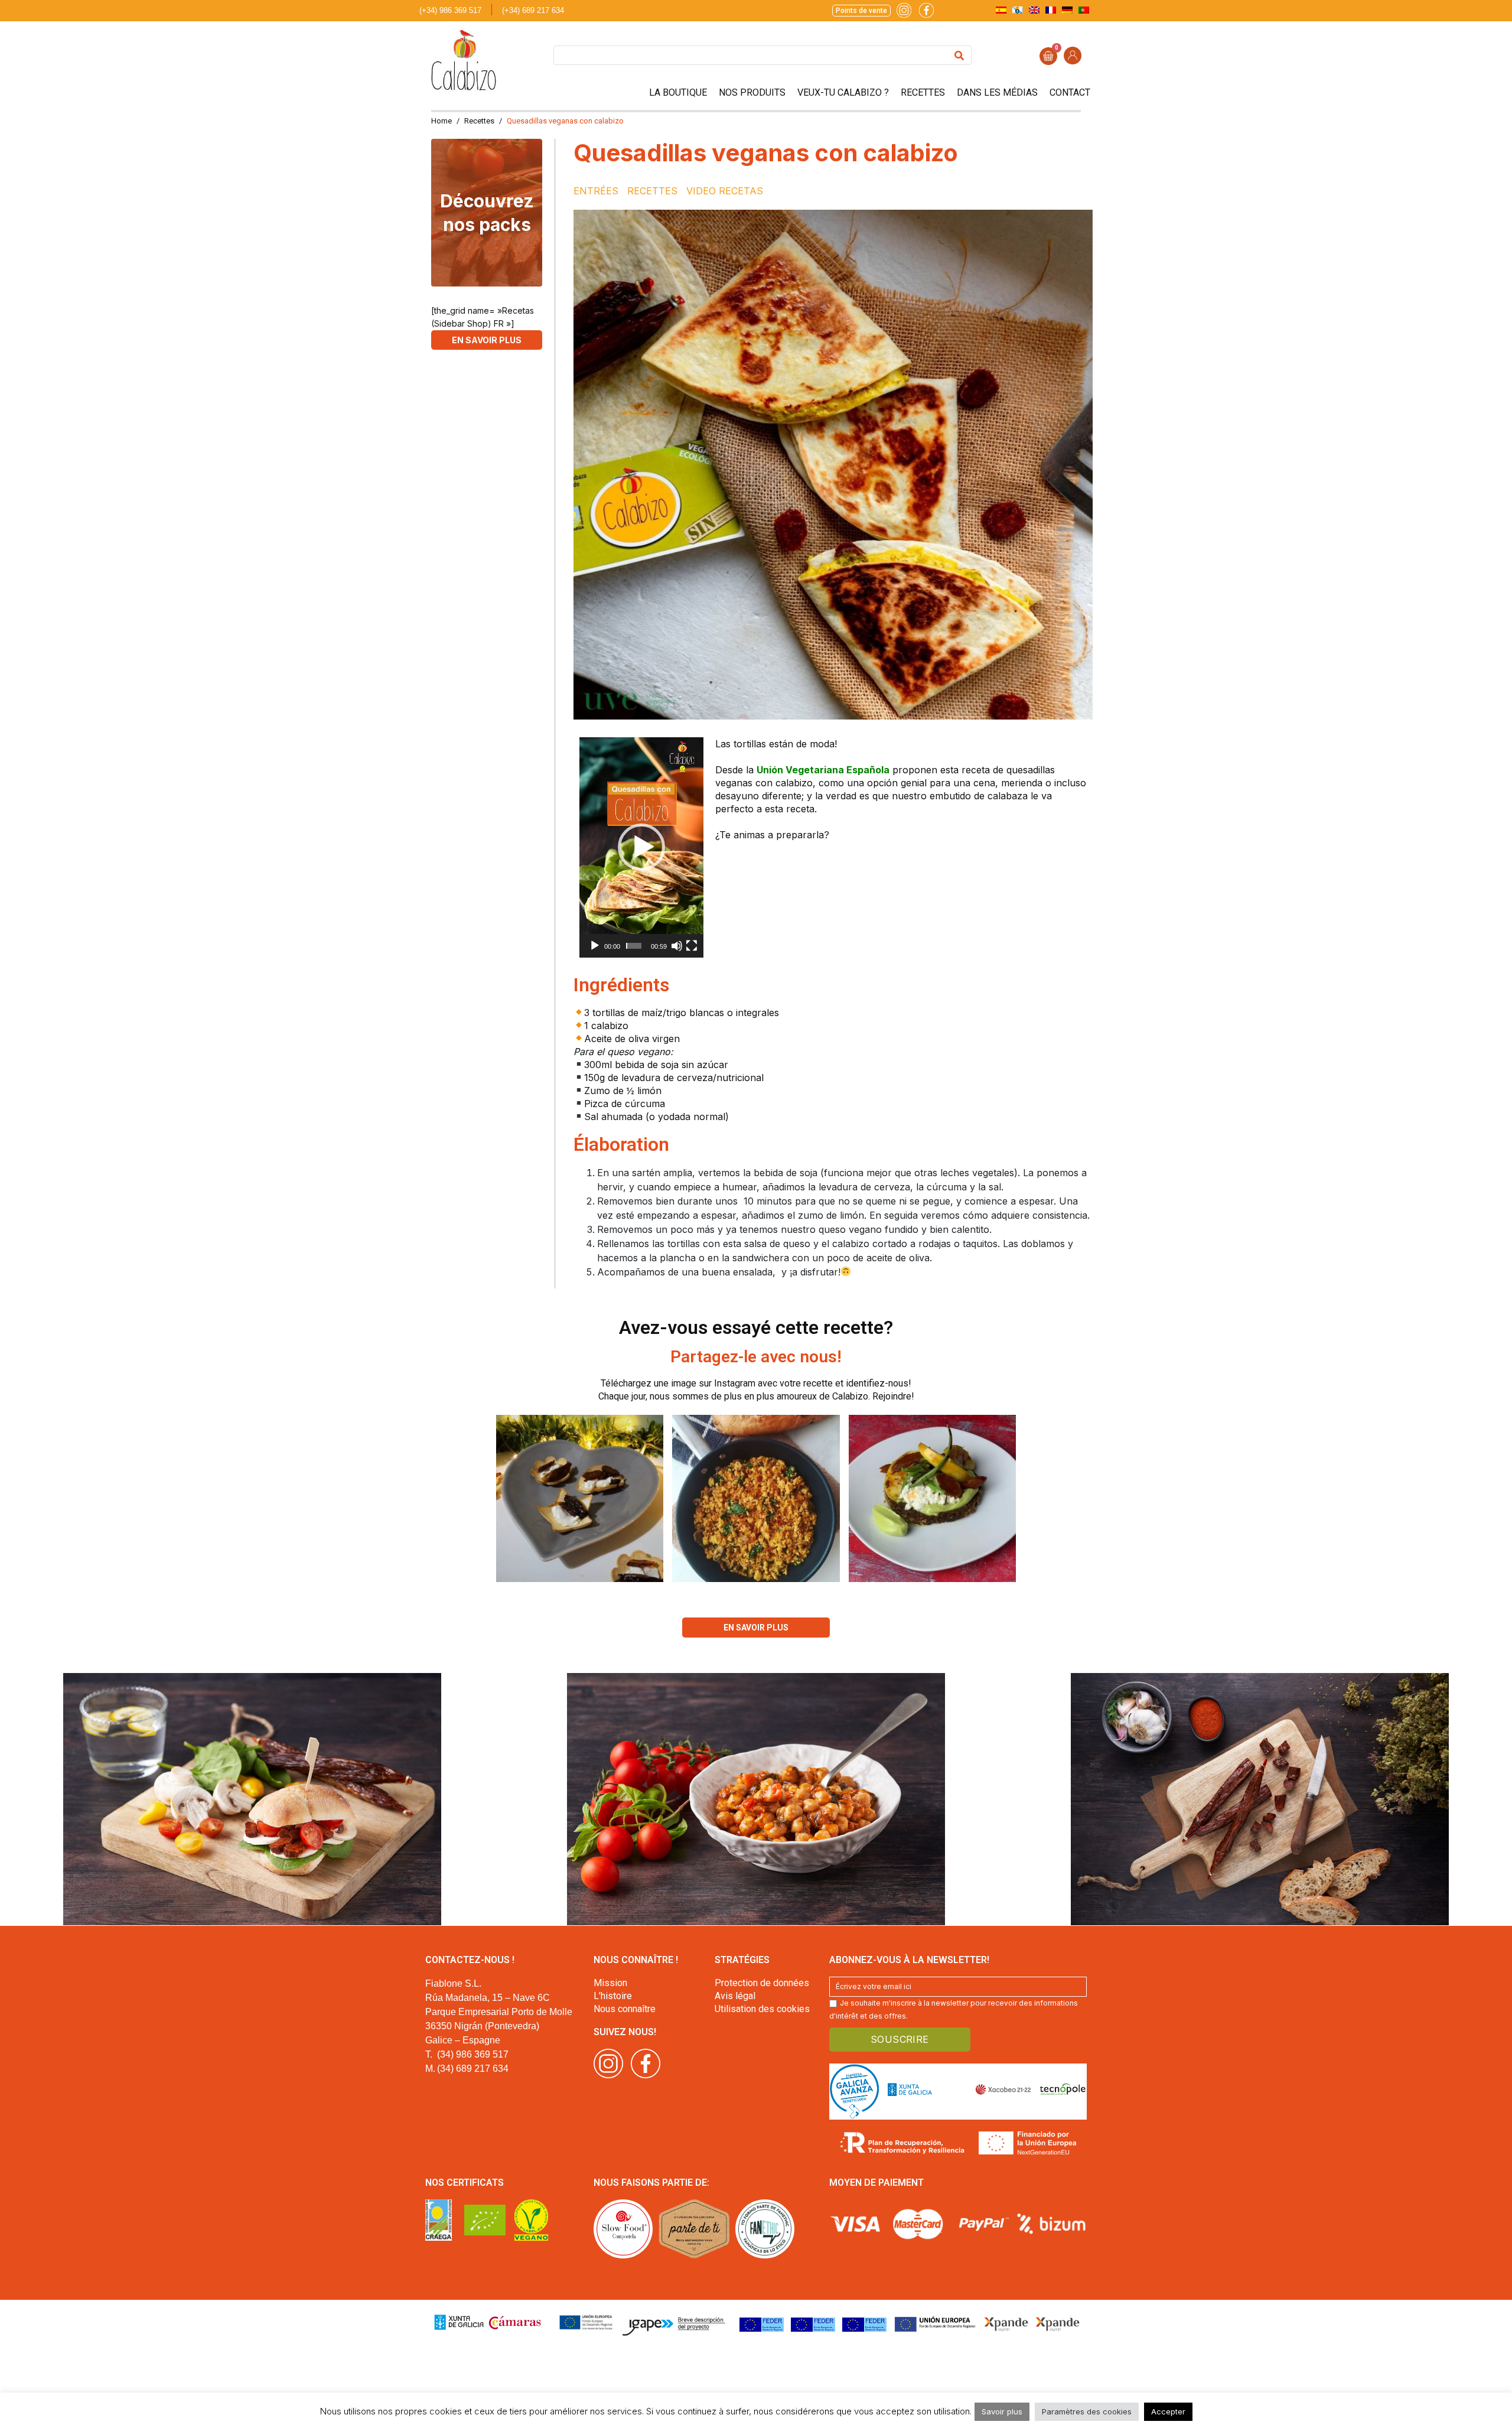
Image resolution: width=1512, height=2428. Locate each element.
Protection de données (762, 1983)
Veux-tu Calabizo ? (843, 92)
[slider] (634, 946)
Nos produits (752, 92)
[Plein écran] (692, 946)
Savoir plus (1002, 2411)
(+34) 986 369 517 (450, 10)
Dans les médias (997, 92)
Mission (610, 1983)
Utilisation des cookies (762, 2009)
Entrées (596, 191)
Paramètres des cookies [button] (1087, 2411)
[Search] (959, 55)
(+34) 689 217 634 (533, 10)
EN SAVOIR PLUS (487, 340)
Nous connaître (625, 2009)
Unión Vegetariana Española (823, 770)
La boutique (678, 92)
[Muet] (677, 946)
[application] (641, 847)
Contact (1070, 92)
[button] (641, 847)
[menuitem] (1001, 10)
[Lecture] (595, 946)
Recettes (923, 92)
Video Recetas (725, 191)
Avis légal (735, 1996)
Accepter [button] (1168, 2411)
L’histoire (613, 1996)
